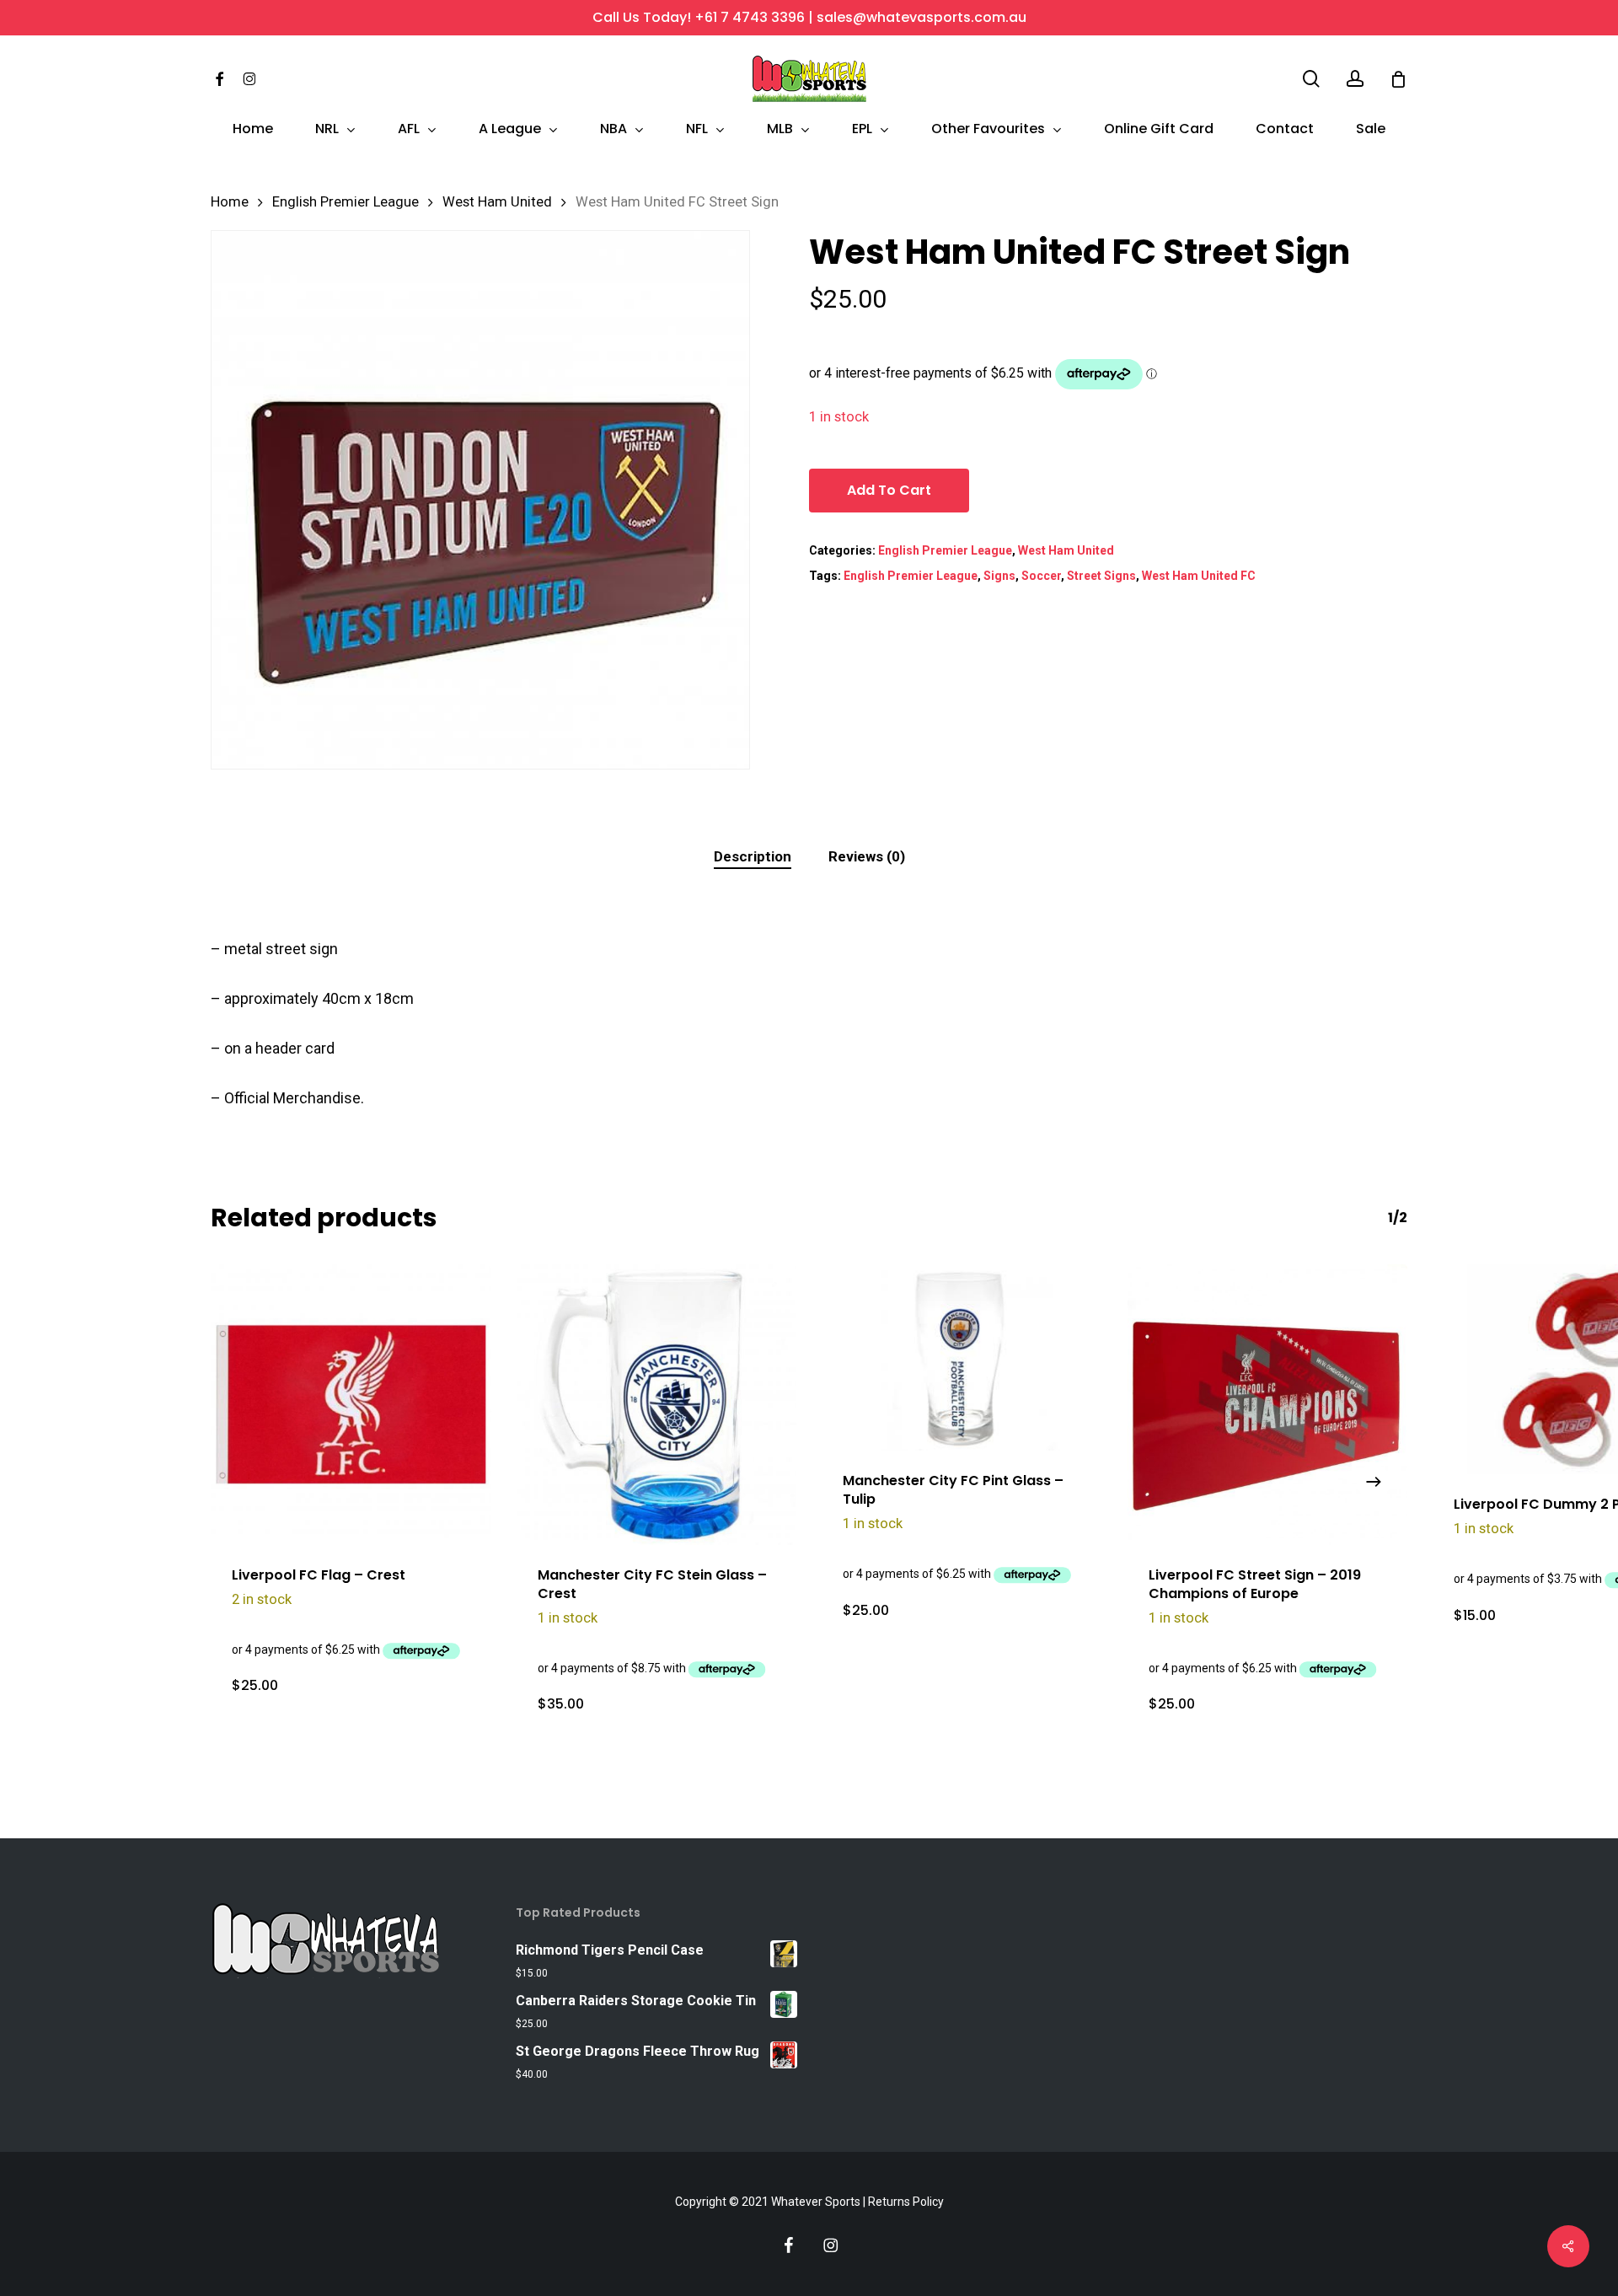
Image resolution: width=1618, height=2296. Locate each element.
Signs (999, 576)
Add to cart (889, 490)
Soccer (1041, 576)
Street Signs (1101, 576)
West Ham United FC (1199, 576)
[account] (1355, 79)
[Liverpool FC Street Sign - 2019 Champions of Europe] (1268, 1405)
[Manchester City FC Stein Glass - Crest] (657, 1405)
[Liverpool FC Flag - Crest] (351, 1405)
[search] (1311, 79)
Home (230, 202)
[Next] (1374, 1482)
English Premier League (346, 202)
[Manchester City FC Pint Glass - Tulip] (962, 1357)
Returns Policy (906, 2202)
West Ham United (497, 202)
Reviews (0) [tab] (867, 856)
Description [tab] (753, 856)
